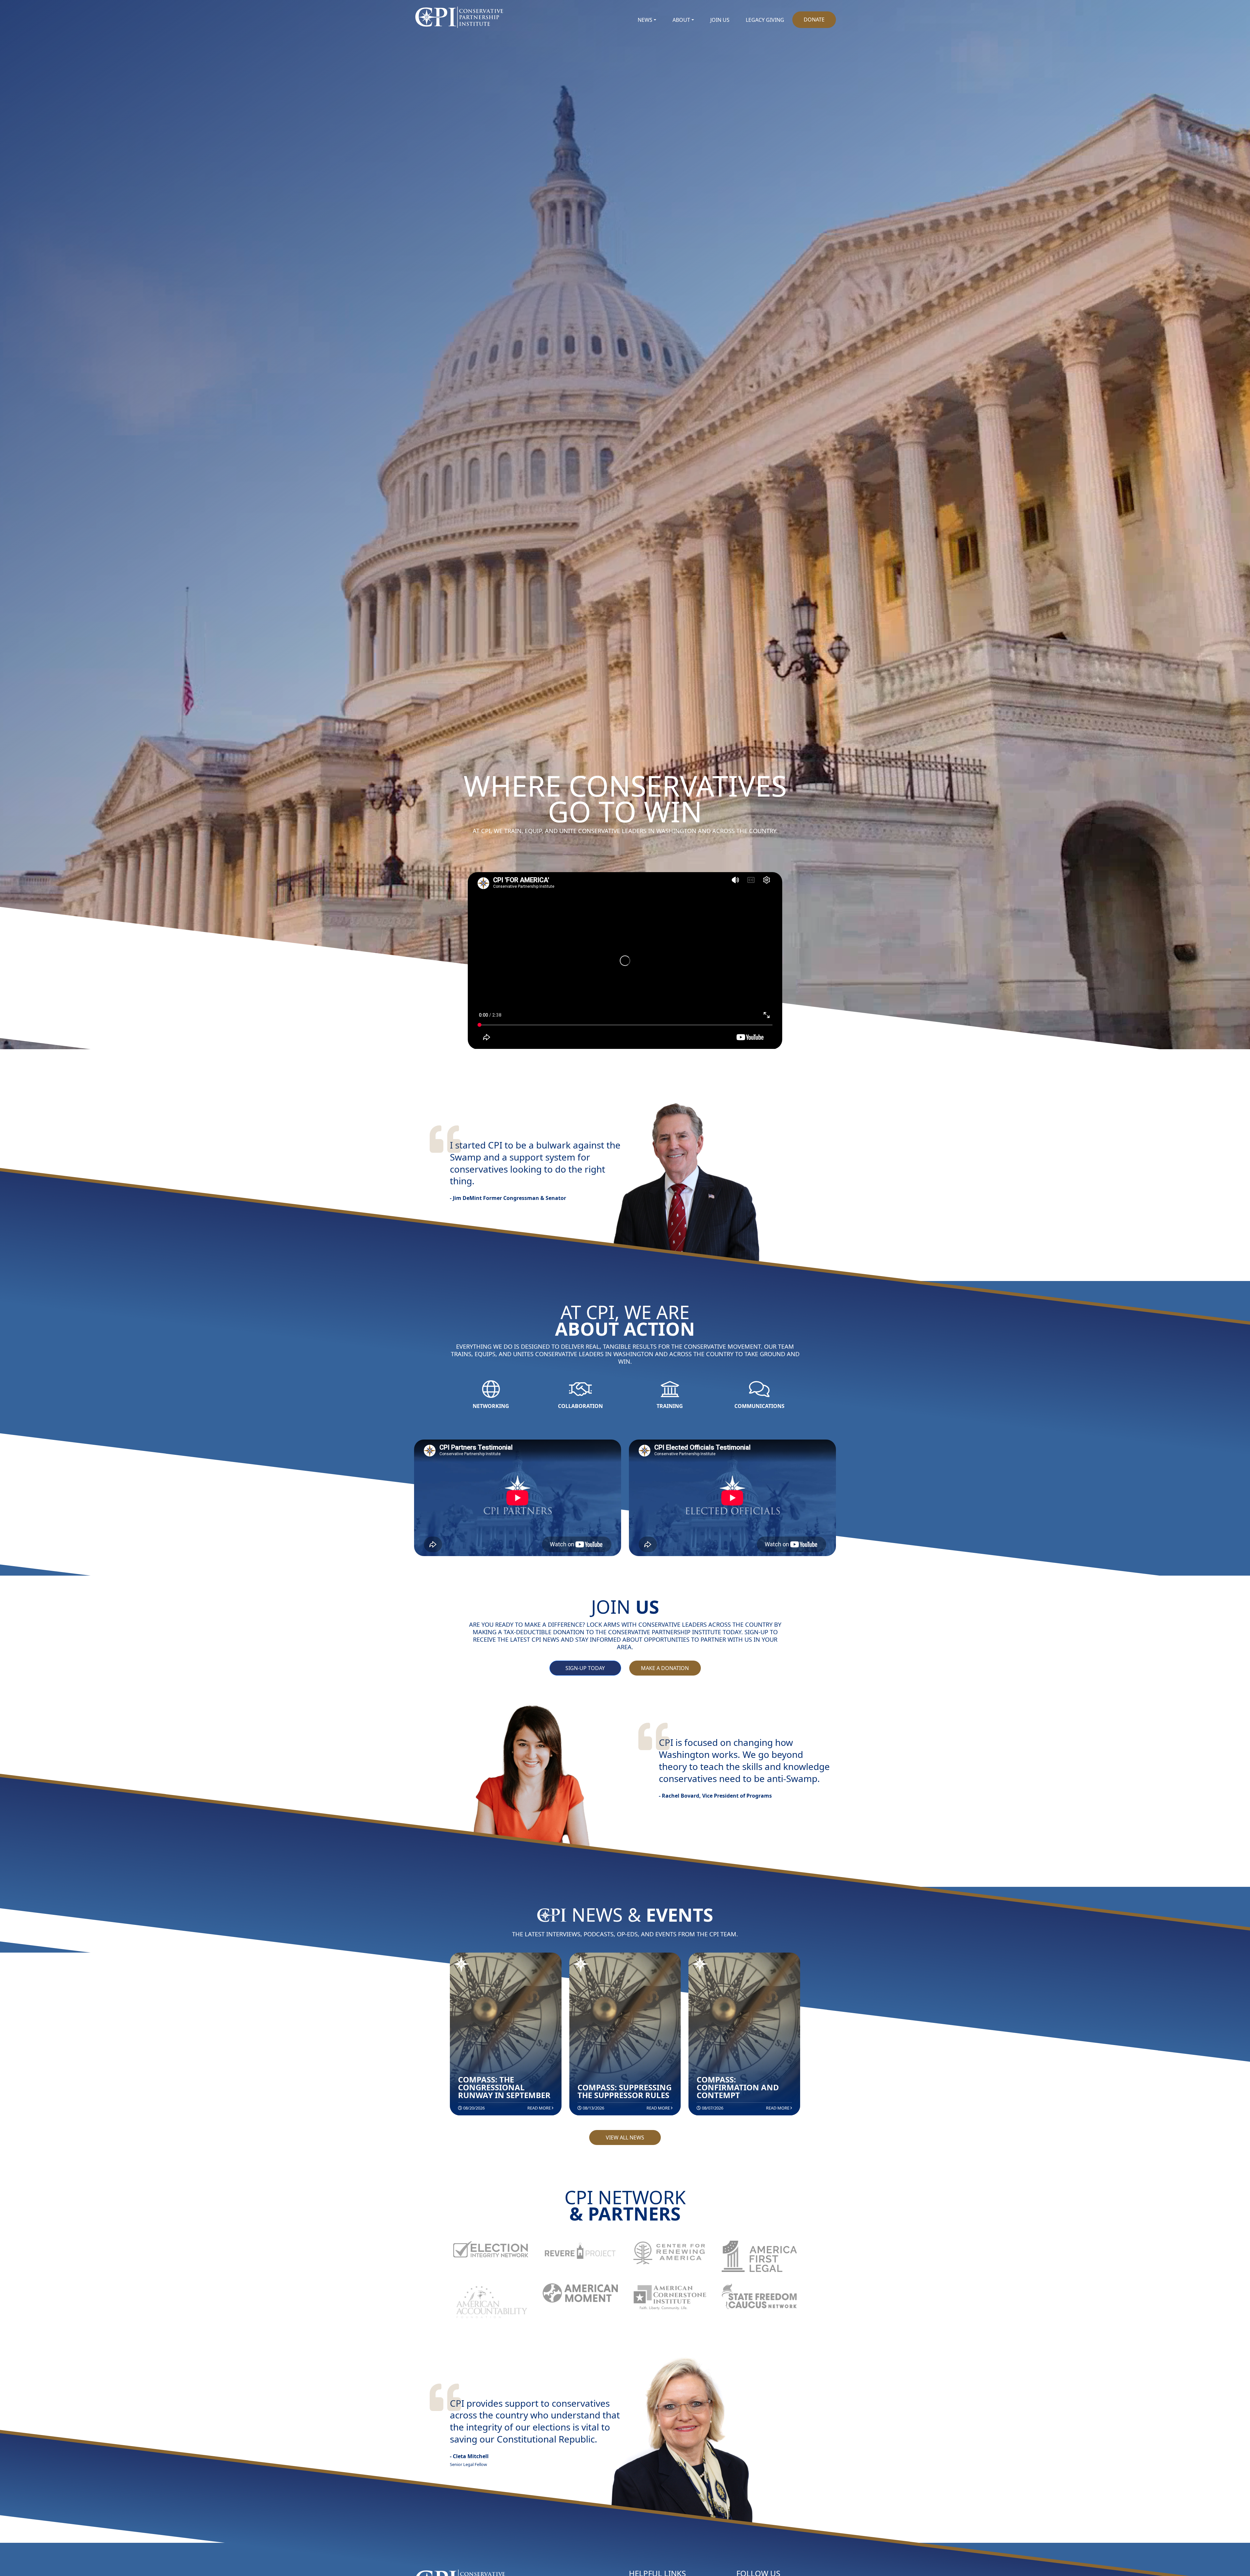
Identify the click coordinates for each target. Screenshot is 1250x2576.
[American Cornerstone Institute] (670, 2298)
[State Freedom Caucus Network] (759, 2296)
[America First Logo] (759, 2256)
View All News (625, 2137)
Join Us (720, 20)
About (681, 20)
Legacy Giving (765, 20)
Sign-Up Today (585, 1668)
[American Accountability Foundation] (491, 2302)
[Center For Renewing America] (670, 2253)
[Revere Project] (580, 2251)
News (645, 20)
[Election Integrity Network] (491, 2249)
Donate (814, 20)
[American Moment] (580, 2293)
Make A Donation (665, 1668)
